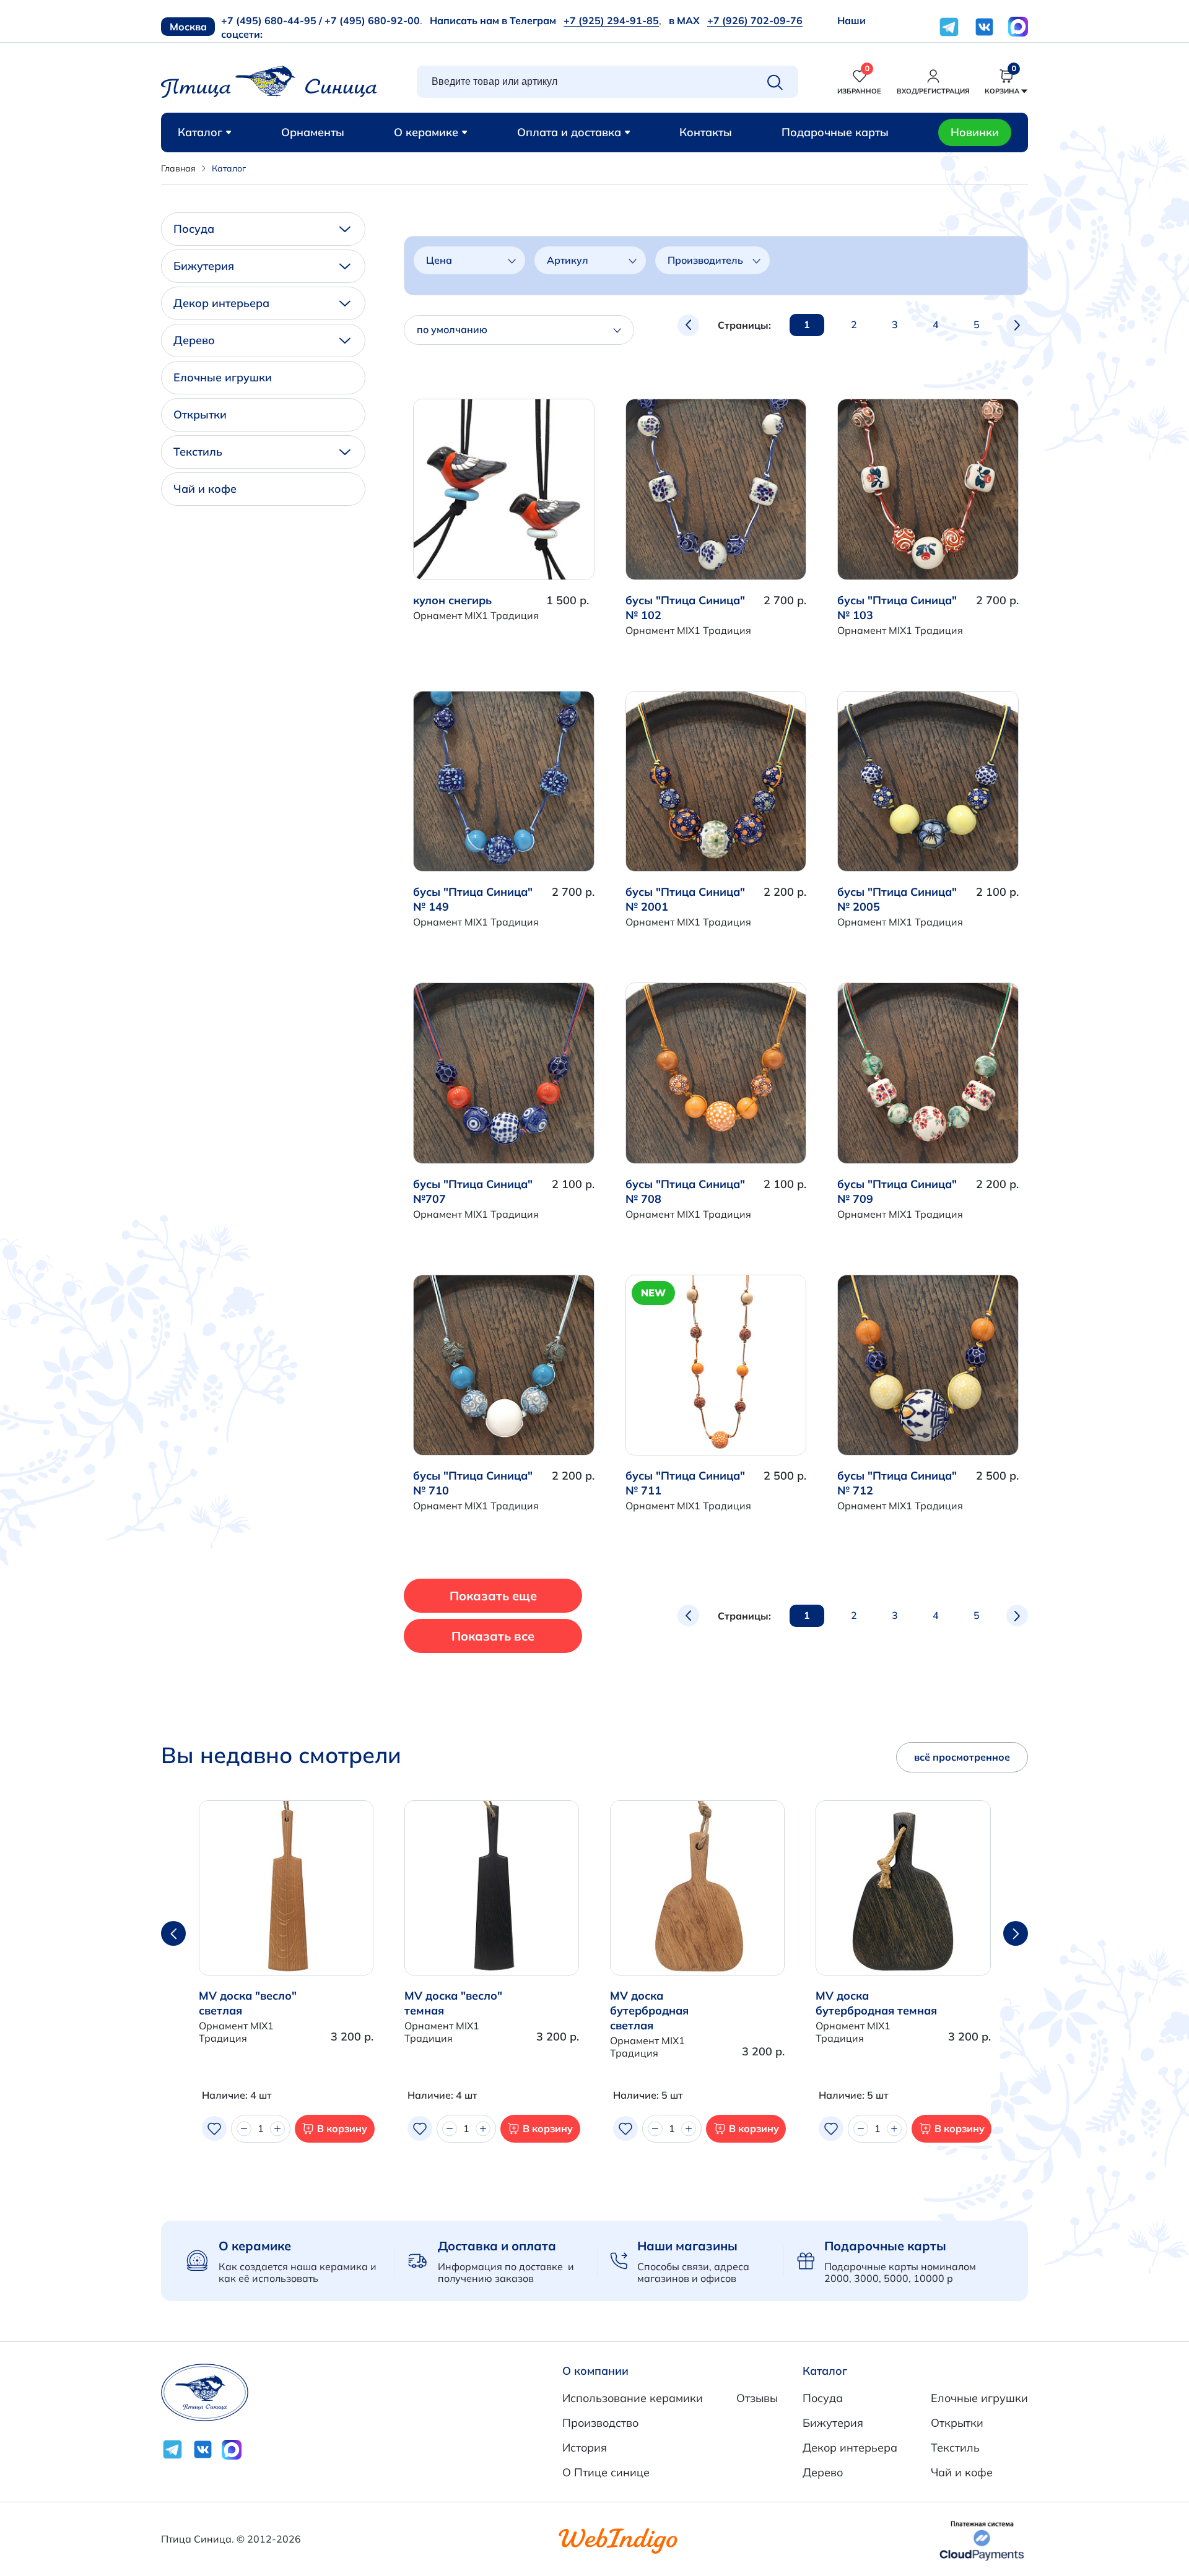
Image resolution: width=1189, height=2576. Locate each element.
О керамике (426, 132)
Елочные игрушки (223, 377)
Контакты (706, 132)
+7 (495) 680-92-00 (372, 20)
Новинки (975, 132)
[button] (1016, 1933)
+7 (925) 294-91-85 (611, 20)
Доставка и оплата (497, 2246)
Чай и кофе (205, 489)
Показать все (493, 1636)
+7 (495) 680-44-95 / (272, 20)
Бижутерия (204, 266)
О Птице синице (606, 2472)
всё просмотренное (962, 1757)
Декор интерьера (221, 303)
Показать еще (493, 1596)
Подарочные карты (835, 132)
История (585, 2448)
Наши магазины (687, 2246)
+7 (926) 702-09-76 (755, 20)
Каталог (200, 132)
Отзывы (757, 2398)
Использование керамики (633, 2398)
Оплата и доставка (569, 132)
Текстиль (198, 452)
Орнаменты (313, 132)
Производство (600, 2423)
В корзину (342, 2128)
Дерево (194, 340)
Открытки (200, 414)
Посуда (194, 229)
